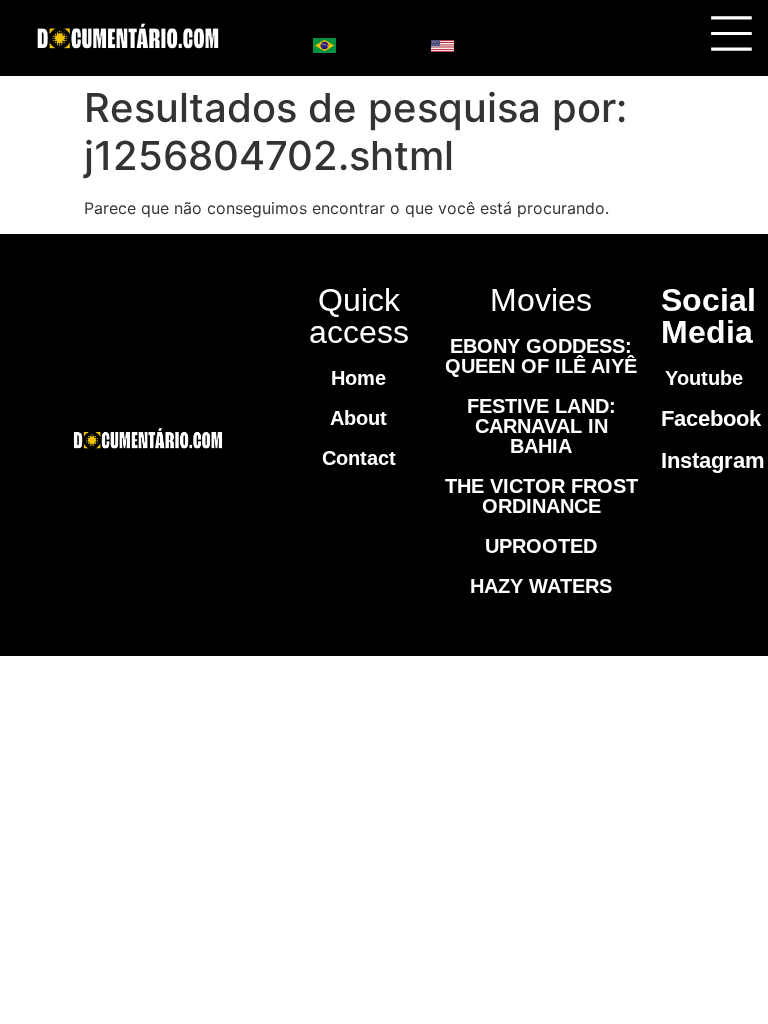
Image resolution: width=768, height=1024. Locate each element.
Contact (359, 458)
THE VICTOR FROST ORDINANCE (541, 496)
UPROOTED (541, 546)
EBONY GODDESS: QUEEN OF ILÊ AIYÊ (541, 356)
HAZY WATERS (541, 586)
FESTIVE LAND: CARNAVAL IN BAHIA (541, 426)
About (358, 418)
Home (358, 378)
